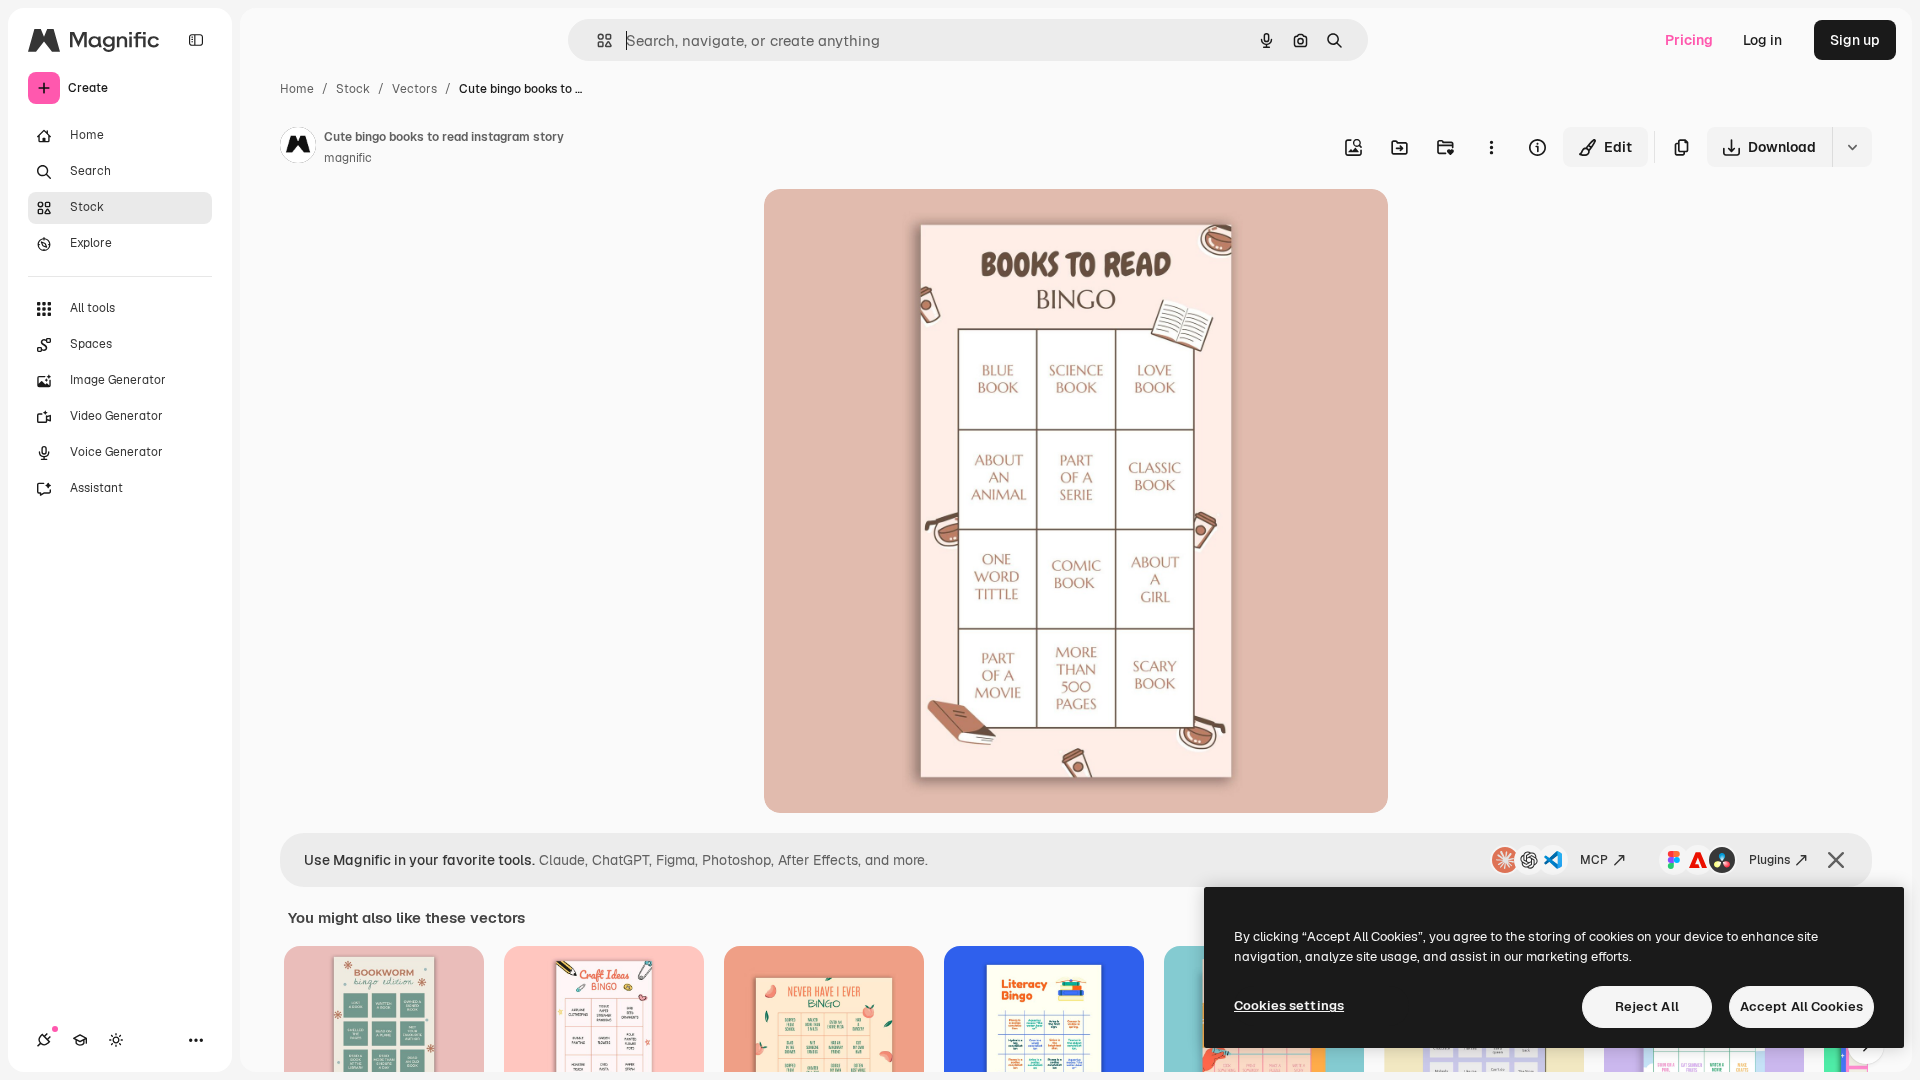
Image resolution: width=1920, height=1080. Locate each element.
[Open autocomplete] (596, 40)
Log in (1762, 40)
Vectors (414, 89)
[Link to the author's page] (298, 148)
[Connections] (44, 1040)
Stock (353, 89)
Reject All (1647, 1006)
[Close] (1836, 860)
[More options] (1491, 147)
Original (892, 227)
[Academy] (80, 1040)
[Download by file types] (1852, 147)
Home (297, 89)
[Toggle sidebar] (196, 40)
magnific (348, 158)
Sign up (1855, 40)
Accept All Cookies (1801, 1006)
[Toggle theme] (116, 1040)
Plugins (1769, 860)
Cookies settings (1289, 1005)
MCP (1594, 860)
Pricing (1689, 40)
